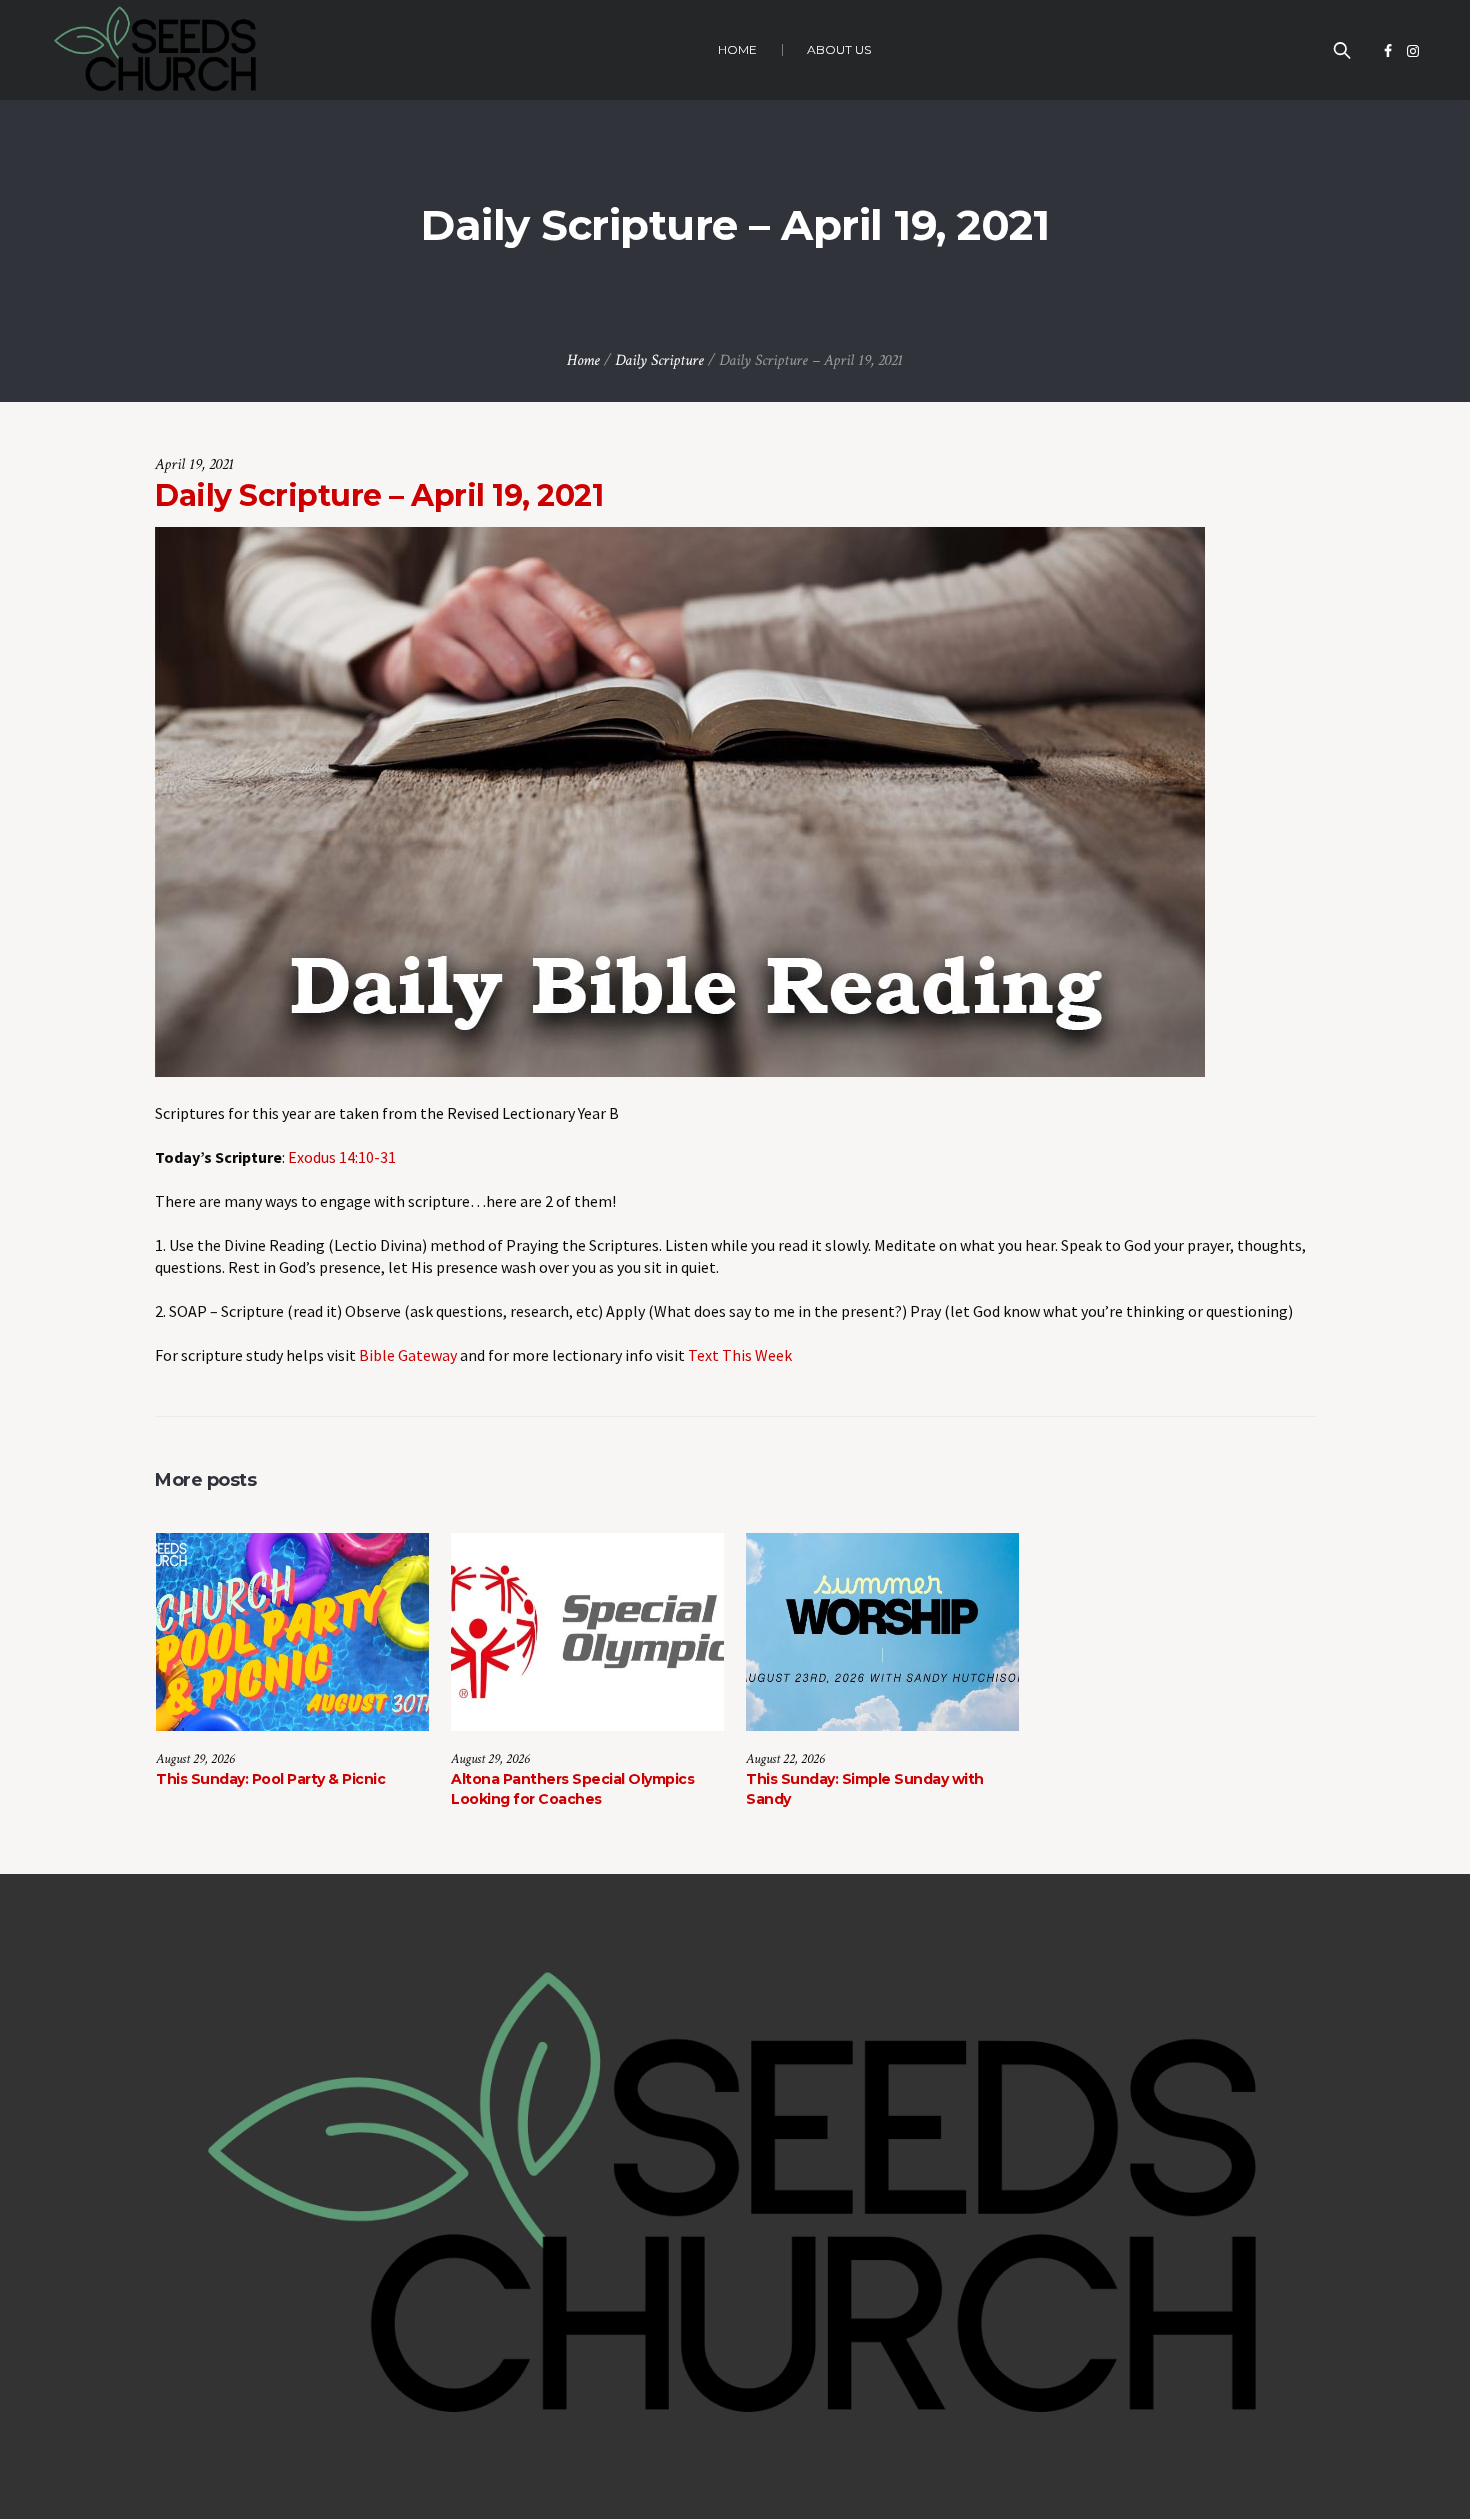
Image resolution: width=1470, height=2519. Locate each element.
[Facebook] (1388, 51)
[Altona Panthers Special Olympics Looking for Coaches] (587, 1632)
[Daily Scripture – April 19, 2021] (680, 800)
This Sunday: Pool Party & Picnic (270, 1779)
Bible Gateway (408, 1355)
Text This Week (740, 1355)
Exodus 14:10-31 (342, 1157)
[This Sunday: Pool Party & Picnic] (292, 1632)
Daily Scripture (659, 360)
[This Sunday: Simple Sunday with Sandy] (882, 1632)
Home (583, 360)
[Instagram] (1413, 51)
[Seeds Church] (735, 2197)
